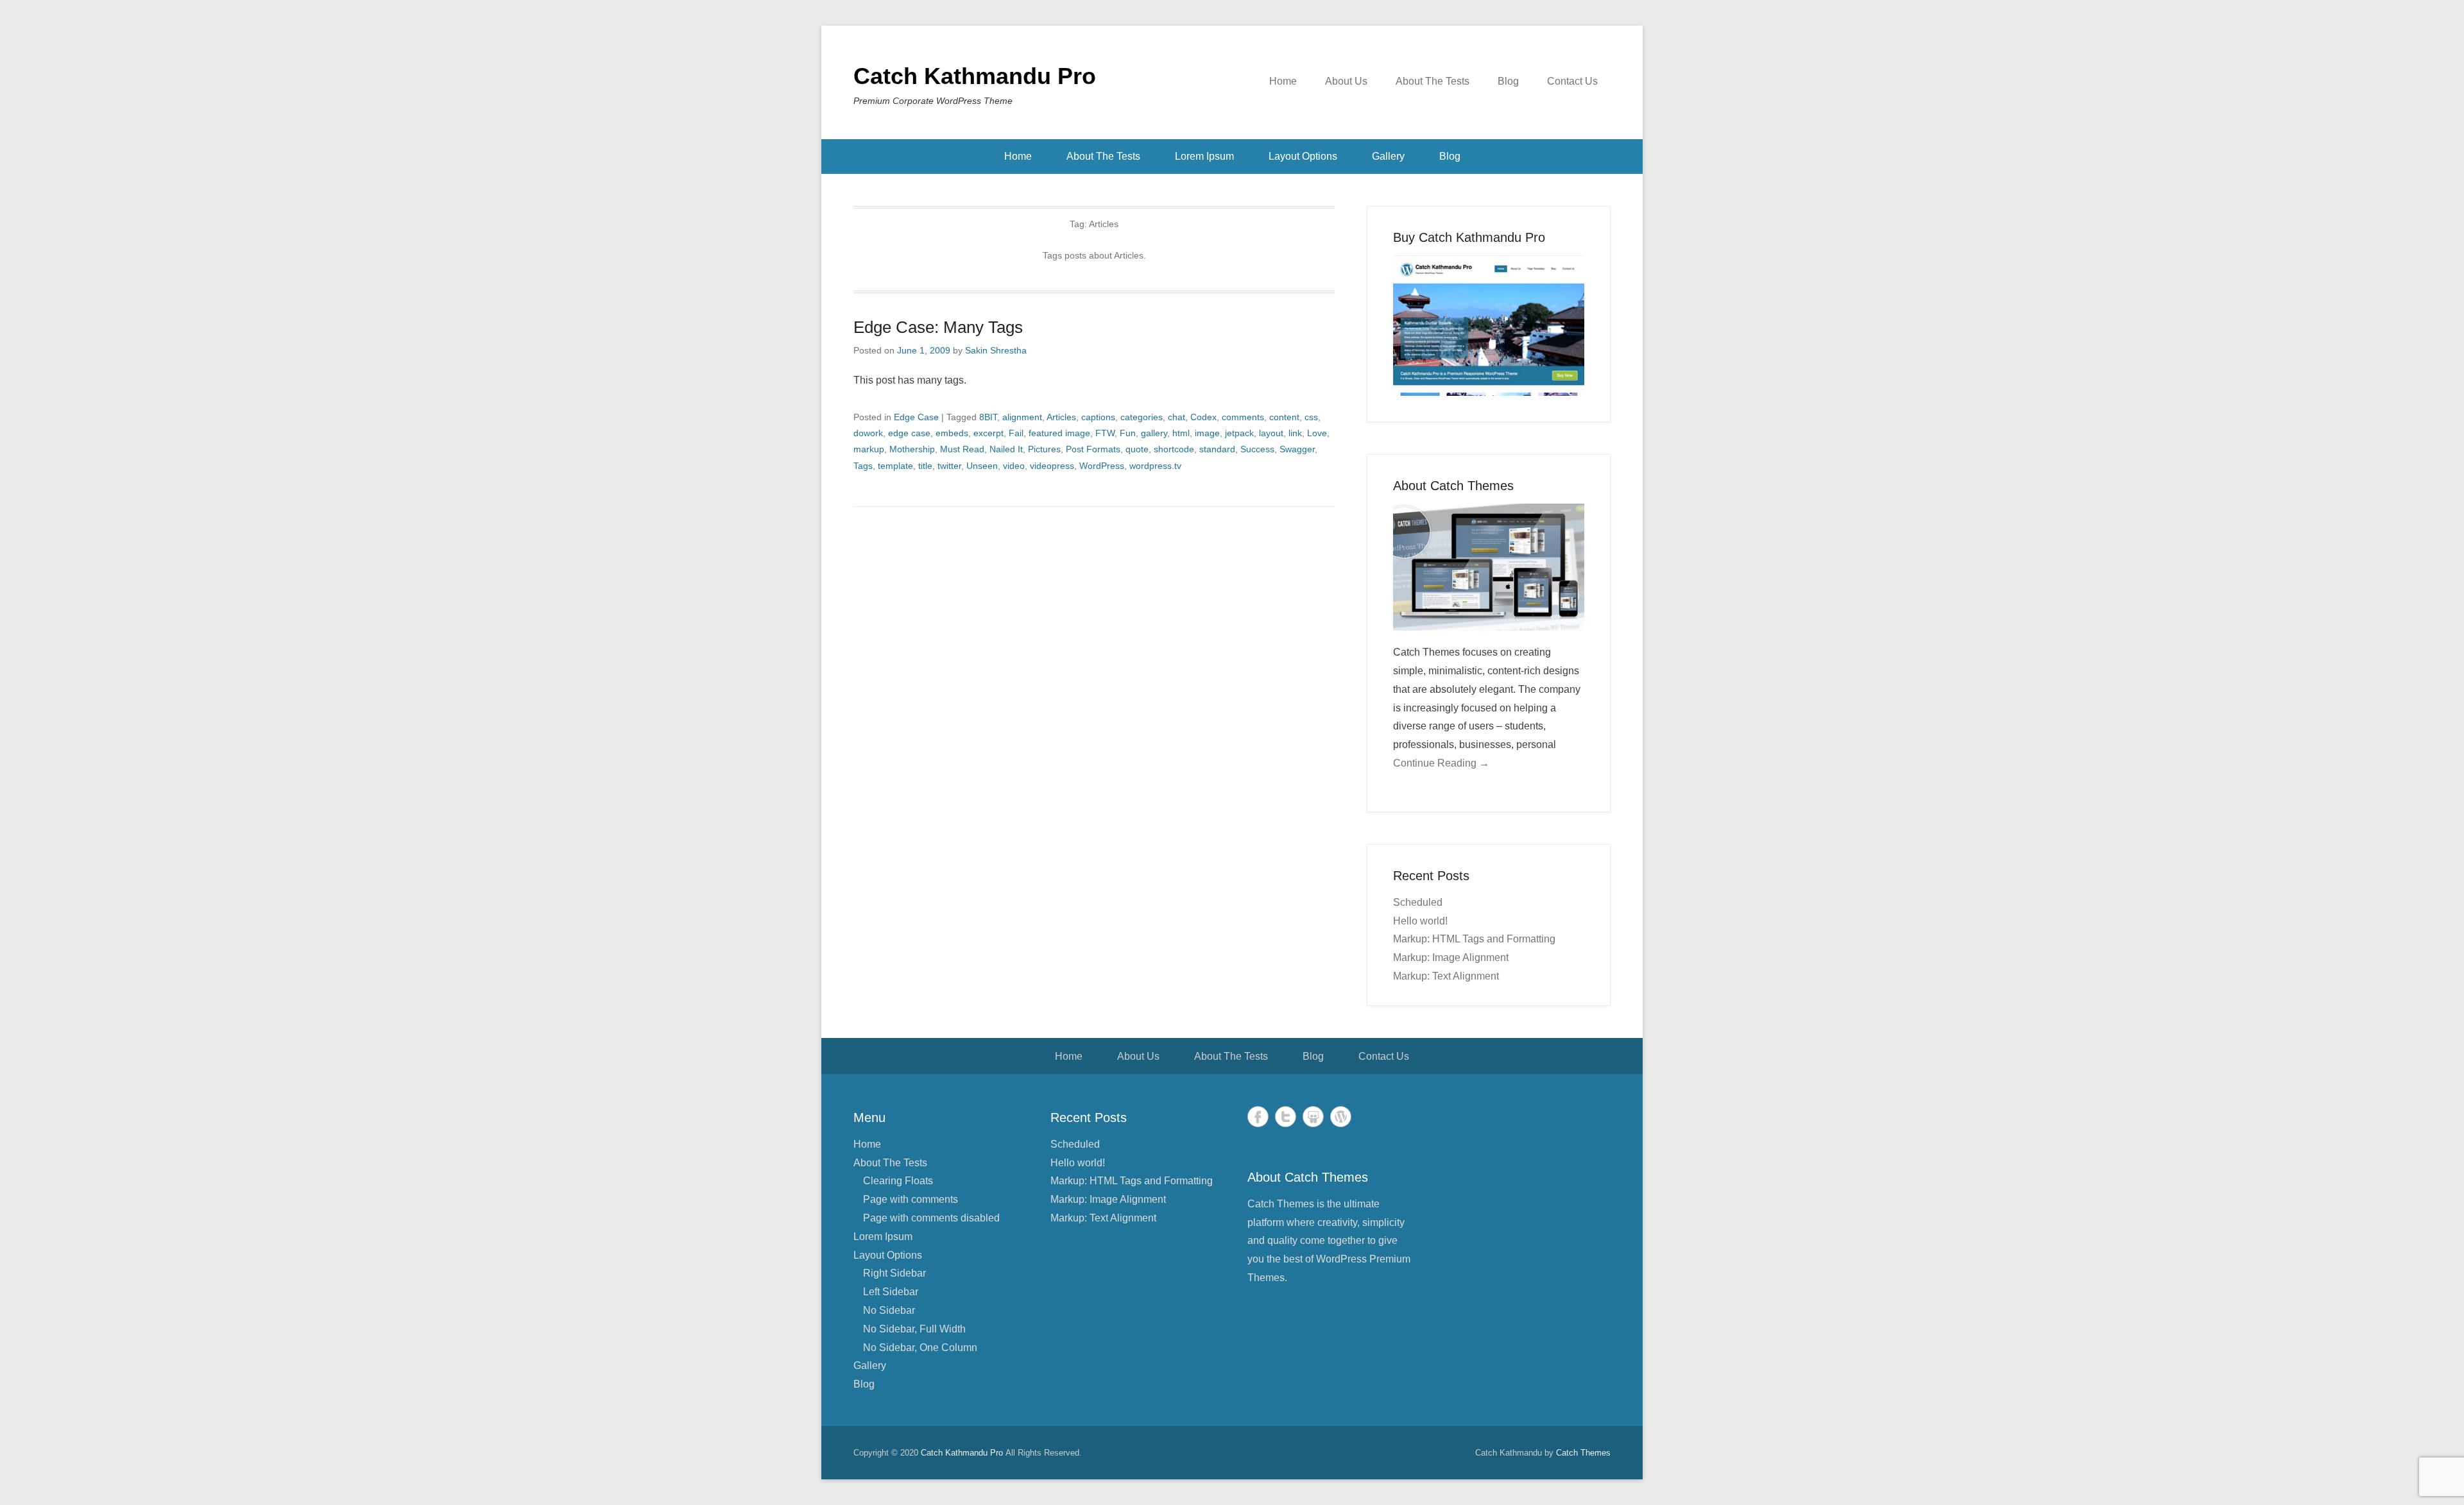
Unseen (982, 466)
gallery (1154, 433)
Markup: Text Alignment (1446, 976)
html (1181, 433)
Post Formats (1093, 449)
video (1014, 466)
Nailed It (1006, 449)
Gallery (1388, 156)
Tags (863, 466)
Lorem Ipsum (1204, 156)
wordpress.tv (1155, 466)
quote (1137, 449)
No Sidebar (889, 1310)
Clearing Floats (898, 1181)
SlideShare (1313, 1117)
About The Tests (1433, 81)
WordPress (1102, 466)
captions (1098, 417)
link (1295, 433)
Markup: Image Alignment (1451, 957)
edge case (909, 433)
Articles (1061, 417)
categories (1142, 417)
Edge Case (916, 417)
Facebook (1258, 1117)
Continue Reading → (1441, 763)
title (925, 466)
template (895, 466)
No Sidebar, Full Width (914, 1329)
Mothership (912, 449)
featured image (1059, 433)
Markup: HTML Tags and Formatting (1474, 939)
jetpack (1239, 433)
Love (1317, 433)
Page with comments (911, 1199)
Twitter (1286, 1117)
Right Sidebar (894, 1273)
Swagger (1297, 449)
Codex (1203, 417)
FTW (1105, 433)
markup (869, 449)
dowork (868, 433)
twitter (949, 466)
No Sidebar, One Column (920, 1348)
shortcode (1174, 449)
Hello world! (1420, 921)
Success (1257, 449)
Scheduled (1418, 902)
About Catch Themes (1453, 486)
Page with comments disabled (931, 1218)
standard (1217, 449)
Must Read (962, 449)
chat (1176, 417)
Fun (1128, 433)
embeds (952, 433)
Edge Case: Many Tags (938, 327)
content (1284, 417)
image (1207, 433)
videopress (1052, 466)
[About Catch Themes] (1489, 567)
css (1311, 417)
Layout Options (1303, 156)
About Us (1346, 81)
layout (1271, 433)
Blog (1508, 81)
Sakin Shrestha (996, 350)
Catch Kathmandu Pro (975, 76)
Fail (1016, 433)
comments (1243, 417)
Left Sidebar (891, 1292)
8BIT (988, 417)
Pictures (1044, 449)
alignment (1022, 417)
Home (1283, 81)
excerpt (988, 433)
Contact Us (1572, 81)
